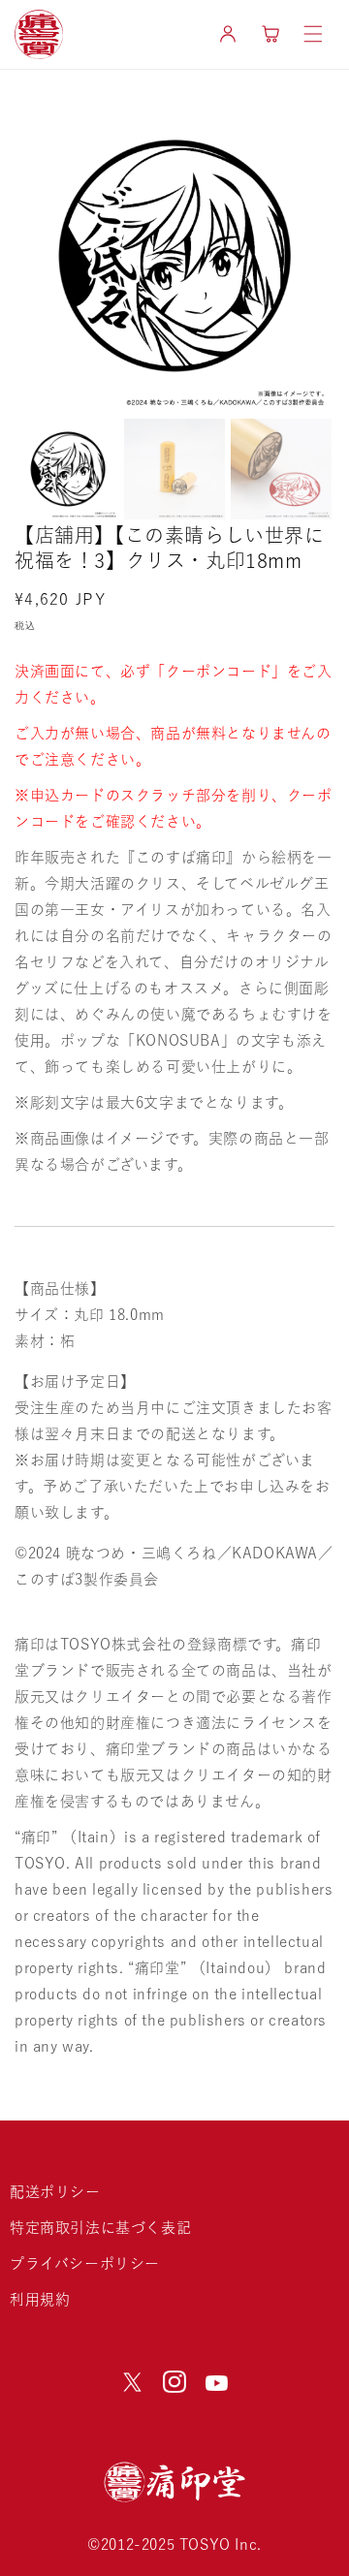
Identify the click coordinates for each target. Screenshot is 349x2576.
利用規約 (40, 2299)
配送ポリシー (55, 2192)
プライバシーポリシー (85, 2263)
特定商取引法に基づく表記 (100, 2228)
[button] (313, 34)
